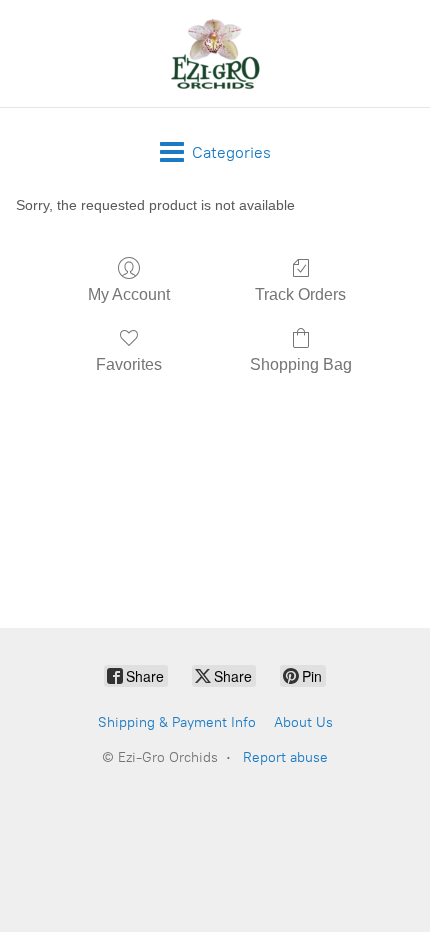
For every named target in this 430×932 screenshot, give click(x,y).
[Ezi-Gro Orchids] (215, 53)
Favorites (129, 364)
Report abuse (285, 757)
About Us (303, 722)
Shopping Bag (301, 364)
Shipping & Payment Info (177, 722)
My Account (129, 294)
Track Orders (300, 294)
